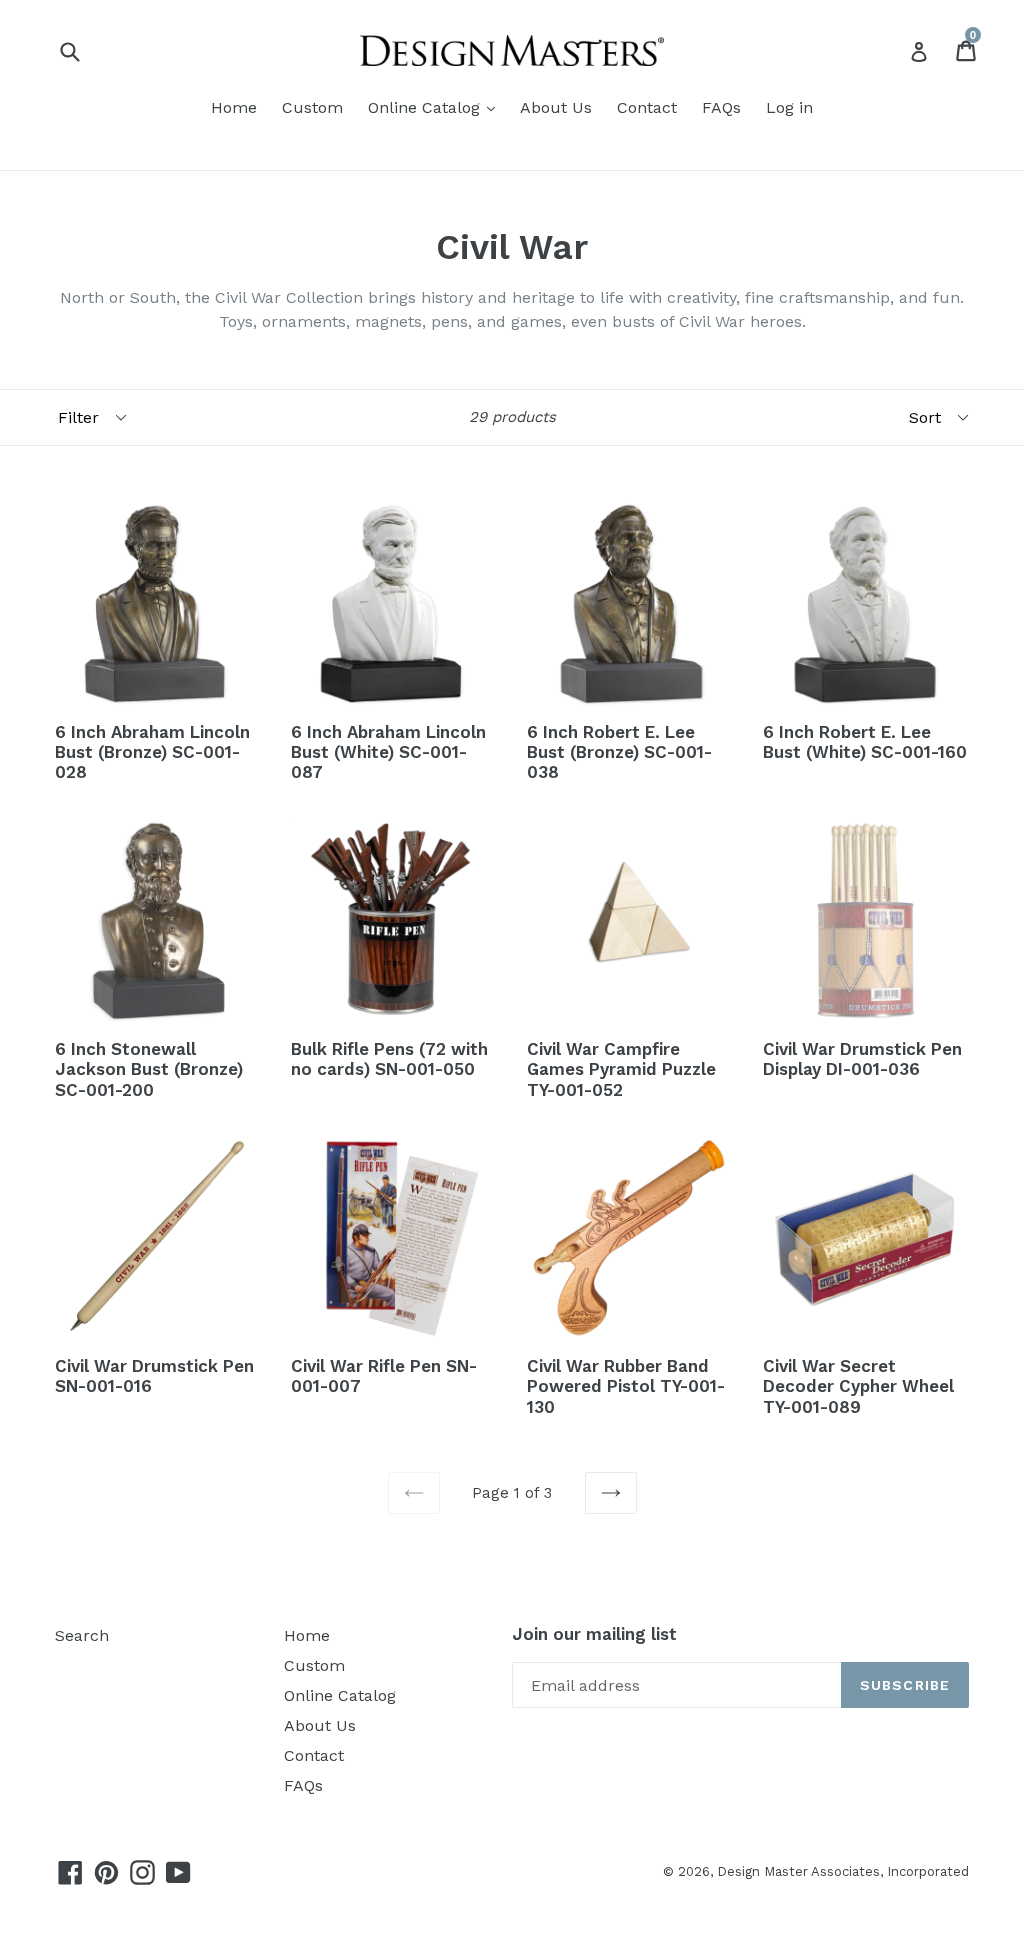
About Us (556, 107)
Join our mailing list (594, 1634)
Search (82, 1635)
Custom (312, 107)
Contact (647, 107)
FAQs (721, 107)
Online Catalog (426, 107)
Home (234, 107)
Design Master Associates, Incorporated (843, 1871)
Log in (789, 107)
